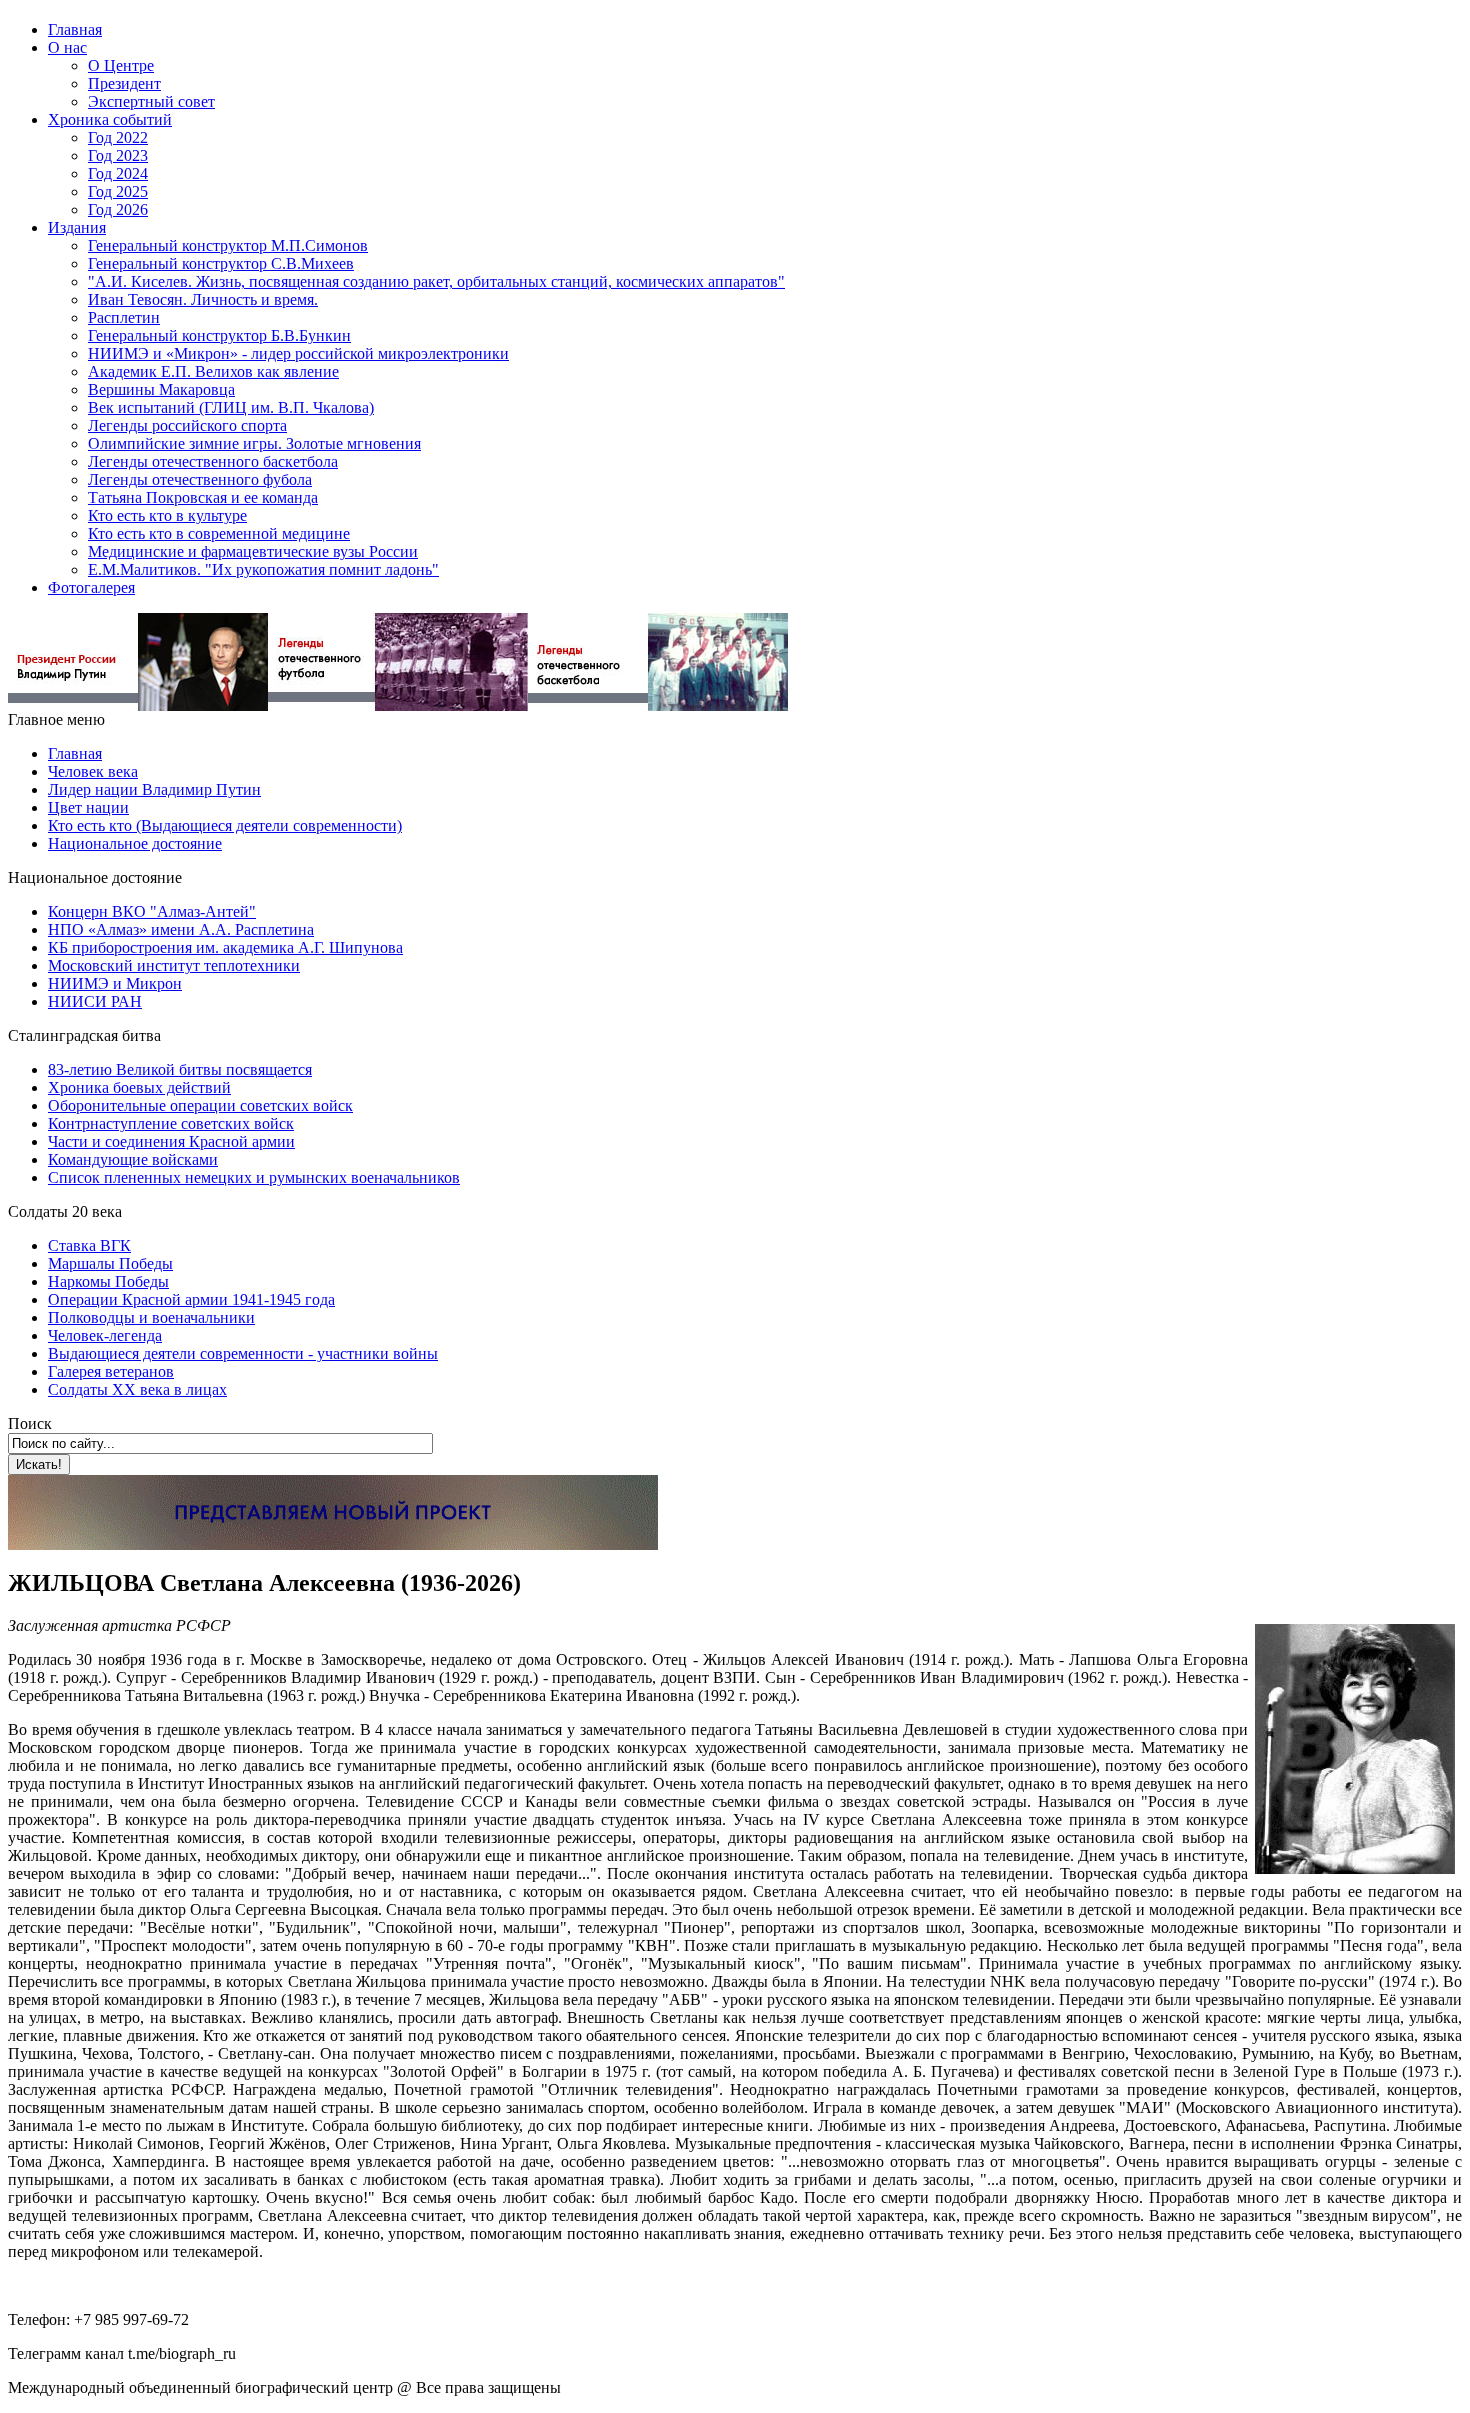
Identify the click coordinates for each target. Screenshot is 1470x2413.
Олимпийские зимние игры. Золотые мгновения (254, 443)
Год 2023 (118, 155)
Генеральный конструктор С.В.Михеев (221, 263)
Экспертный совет (151, 101)
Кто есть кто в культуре (167, 515)
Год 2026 (118, 209)
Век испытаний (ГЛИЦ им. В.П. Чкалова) (231, 407)
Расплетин (124, 317)
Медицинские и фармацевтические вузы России (253, 551)
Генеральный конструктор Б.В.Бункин (219, 335)
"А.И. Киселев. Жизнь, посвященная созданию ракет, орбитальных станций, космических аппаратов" (436, 281)
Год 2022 (118, 137)
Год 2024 (118, 173)
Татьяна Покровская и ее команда (203, 497)
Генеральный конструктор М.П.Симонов (228, 245)
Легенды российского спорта (187, 425)
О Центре (121, 65)
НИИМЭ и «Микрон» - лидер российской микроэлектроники (298, 353)
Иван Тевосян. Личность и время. (203, 299)
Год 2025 (118, 191)
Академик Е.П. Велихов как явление (213, 371)
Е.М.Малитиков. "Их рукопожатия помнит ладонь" (263, 569)
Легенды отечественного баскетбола (213, 461)
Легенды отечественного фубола (200, 479)
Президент (124, 83)
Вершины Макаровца (161, 389)
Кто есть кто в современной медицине (219, 533)
